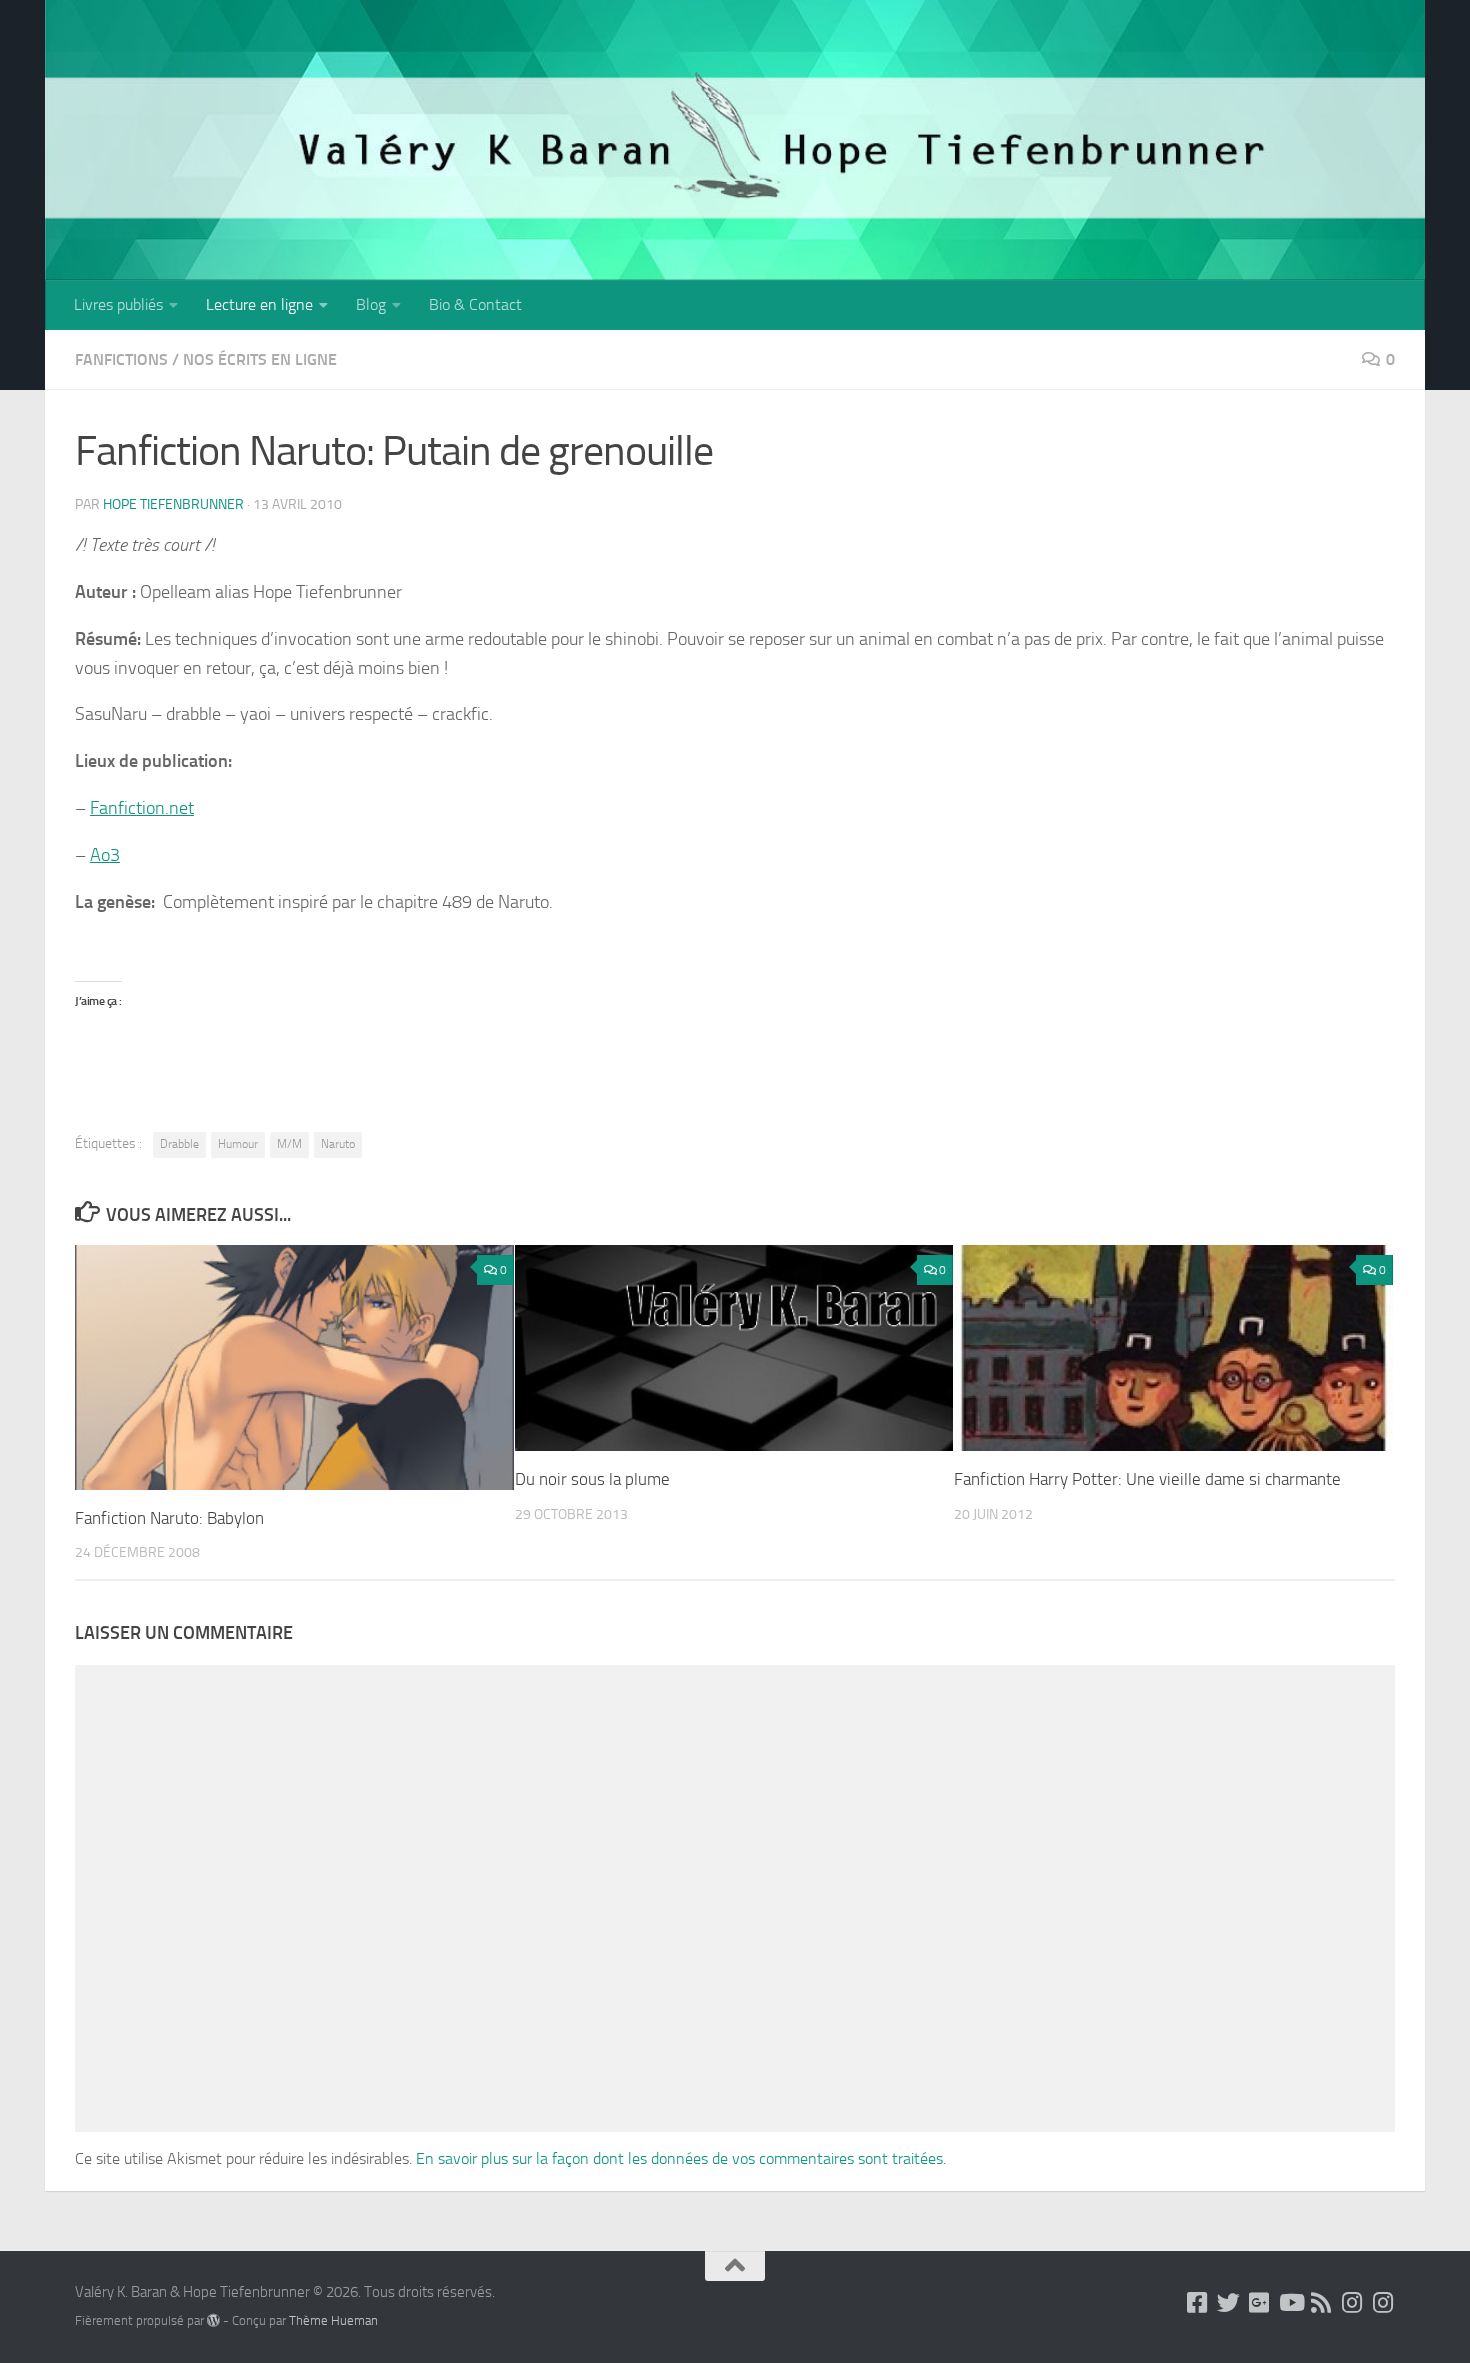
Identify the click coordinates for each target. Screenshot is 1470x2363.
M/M (289, 1144)
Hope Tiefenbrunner (173, 504)
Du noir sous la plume (592, 1479)
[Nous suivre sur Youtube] (1290, 2302)
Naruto (338, 1144)
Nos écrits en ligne (260, 359)
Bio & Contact (475, 304)
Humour (238, 1144)
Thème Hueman (333, 2320)
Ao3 (105, 855)
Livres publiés (118, 304)
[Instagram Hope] (1383, 2302)
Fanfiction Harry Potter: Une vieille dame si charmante (1147, 1479)
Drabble (179, 1144)
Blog (371, 304)
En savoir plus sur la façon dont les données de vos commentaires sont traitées (679, 2158)
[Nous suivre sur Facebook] (1197, 2302)
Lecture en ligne (259, 304)
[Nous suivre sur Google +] (1259, 2302)
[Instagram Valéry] (1352, 2302)
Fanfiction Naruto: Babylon (169, 1518)
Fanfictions (121, 359)
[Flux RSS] (1321, 2302)
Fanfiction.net (142, 808)
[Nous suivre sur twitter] (1228, 2302)
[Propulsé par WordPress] (213, 2320)
